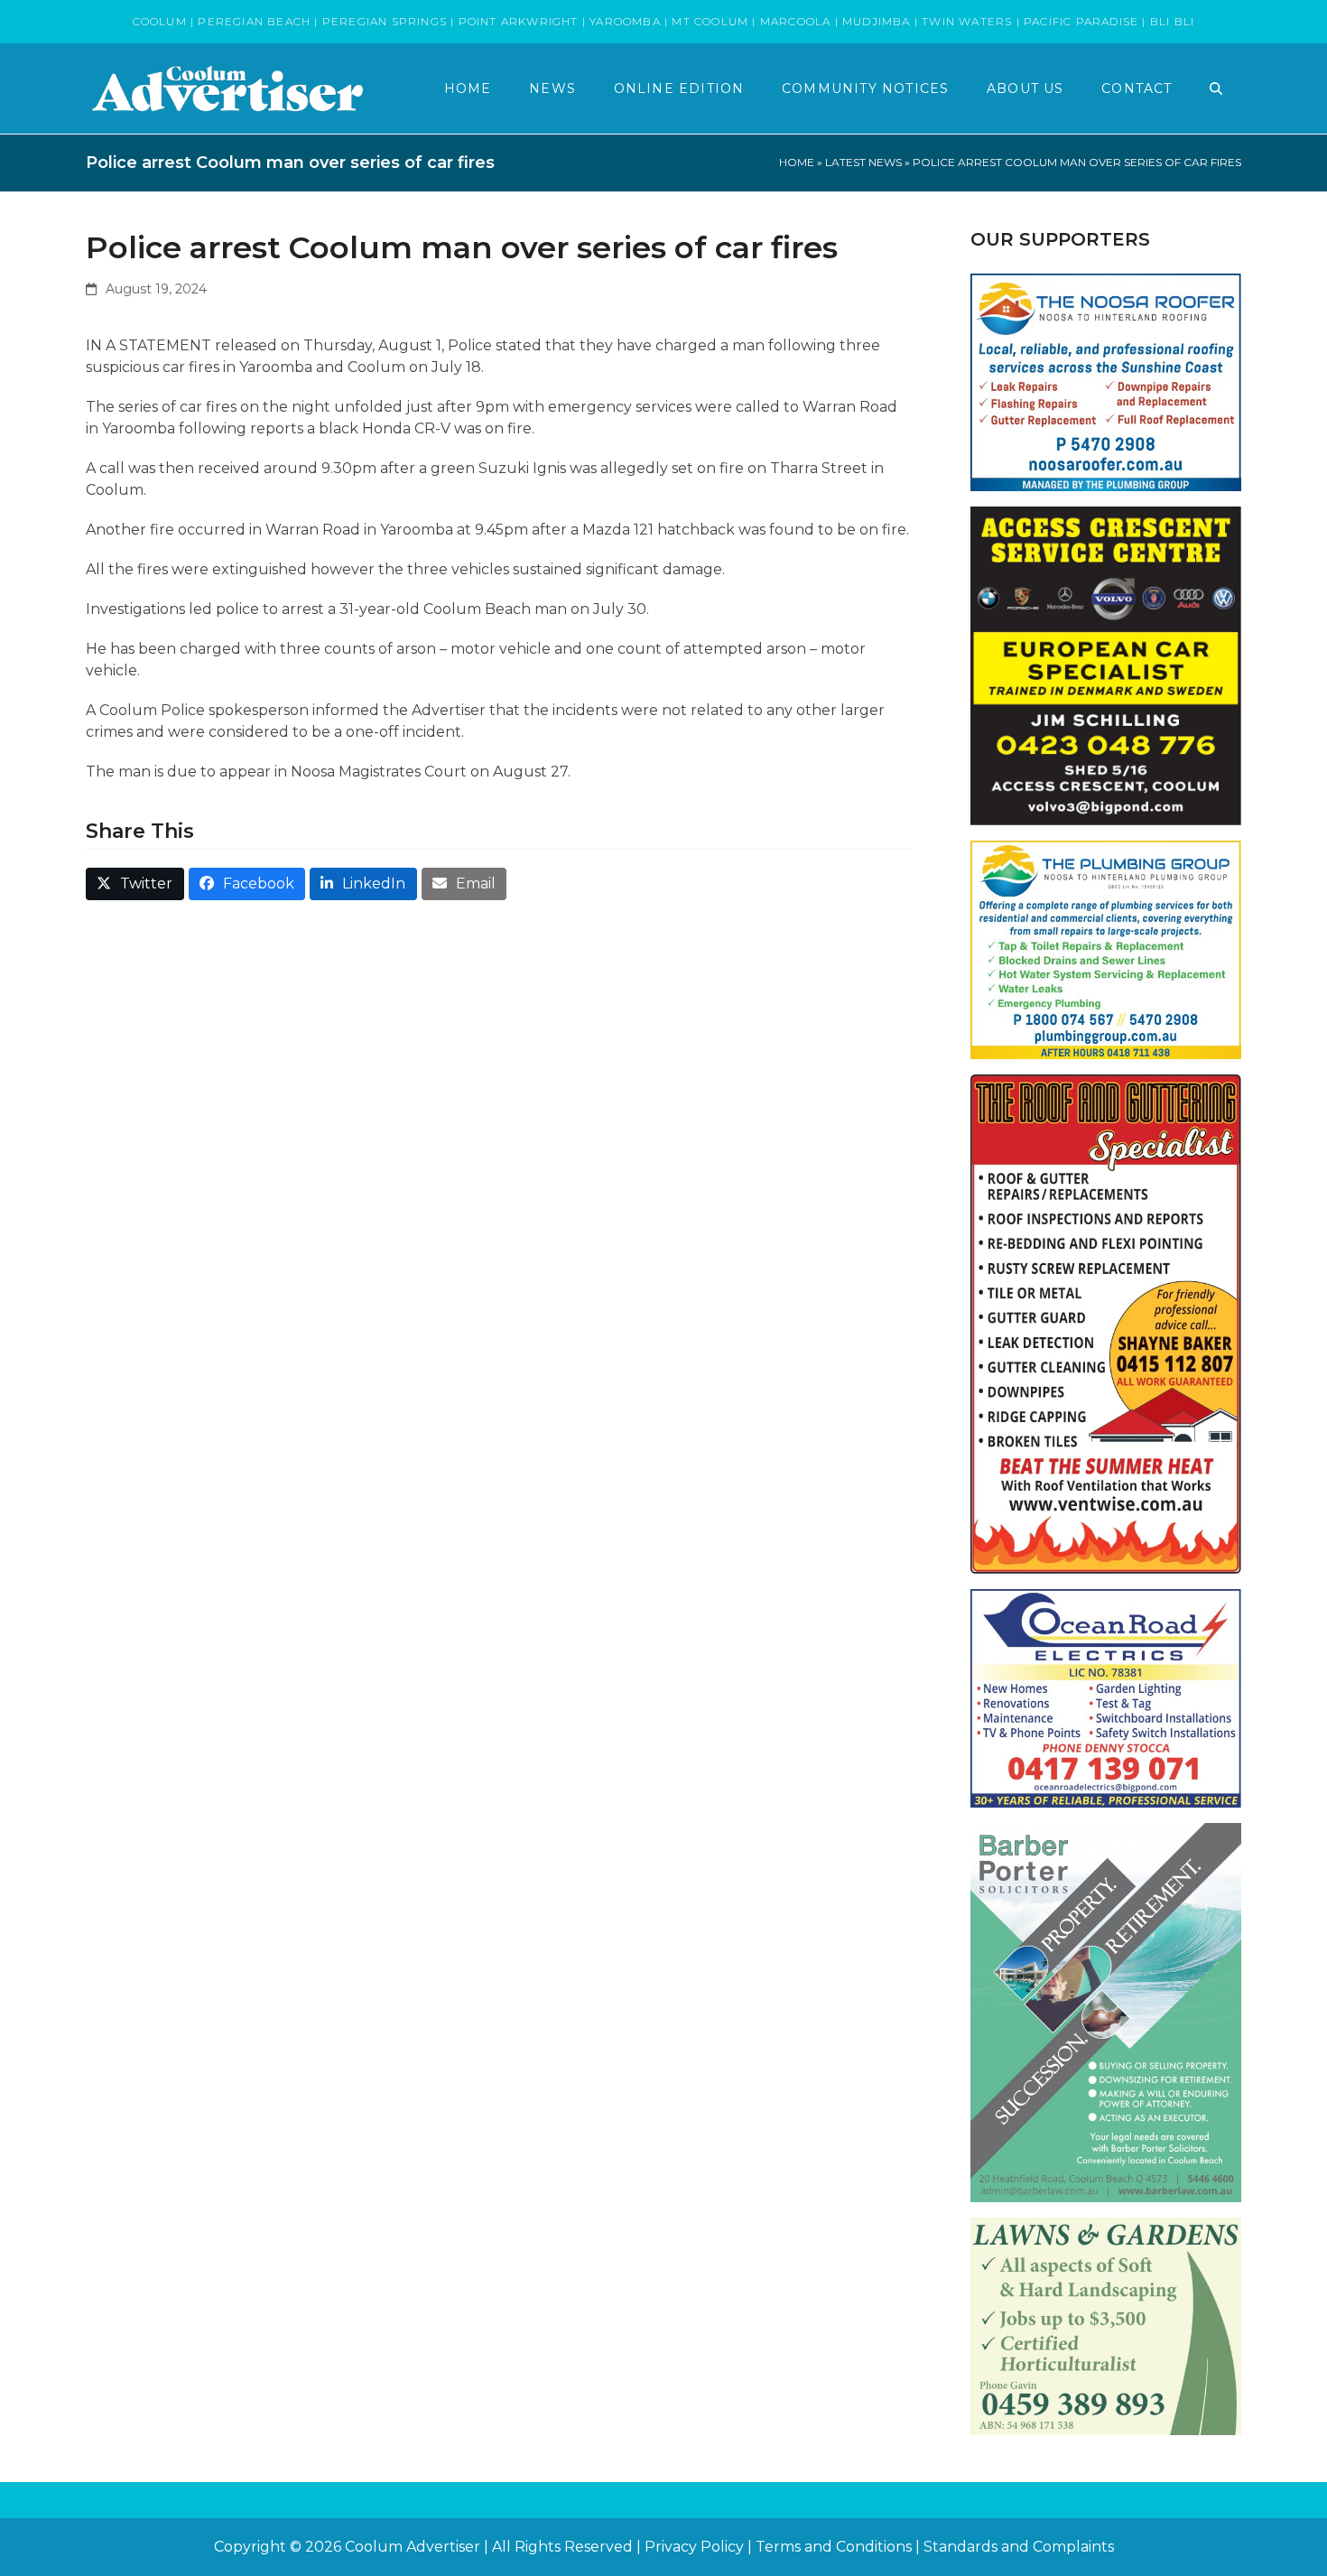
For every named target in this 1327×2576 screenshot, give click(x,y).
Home (797, 162)
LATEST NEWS (863, 162)
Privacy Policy (694, 2547)
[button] (1216, 88)
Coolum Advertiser (413, 2547)
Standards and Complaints (1019, 2547)
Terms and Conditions (834, 2547)
